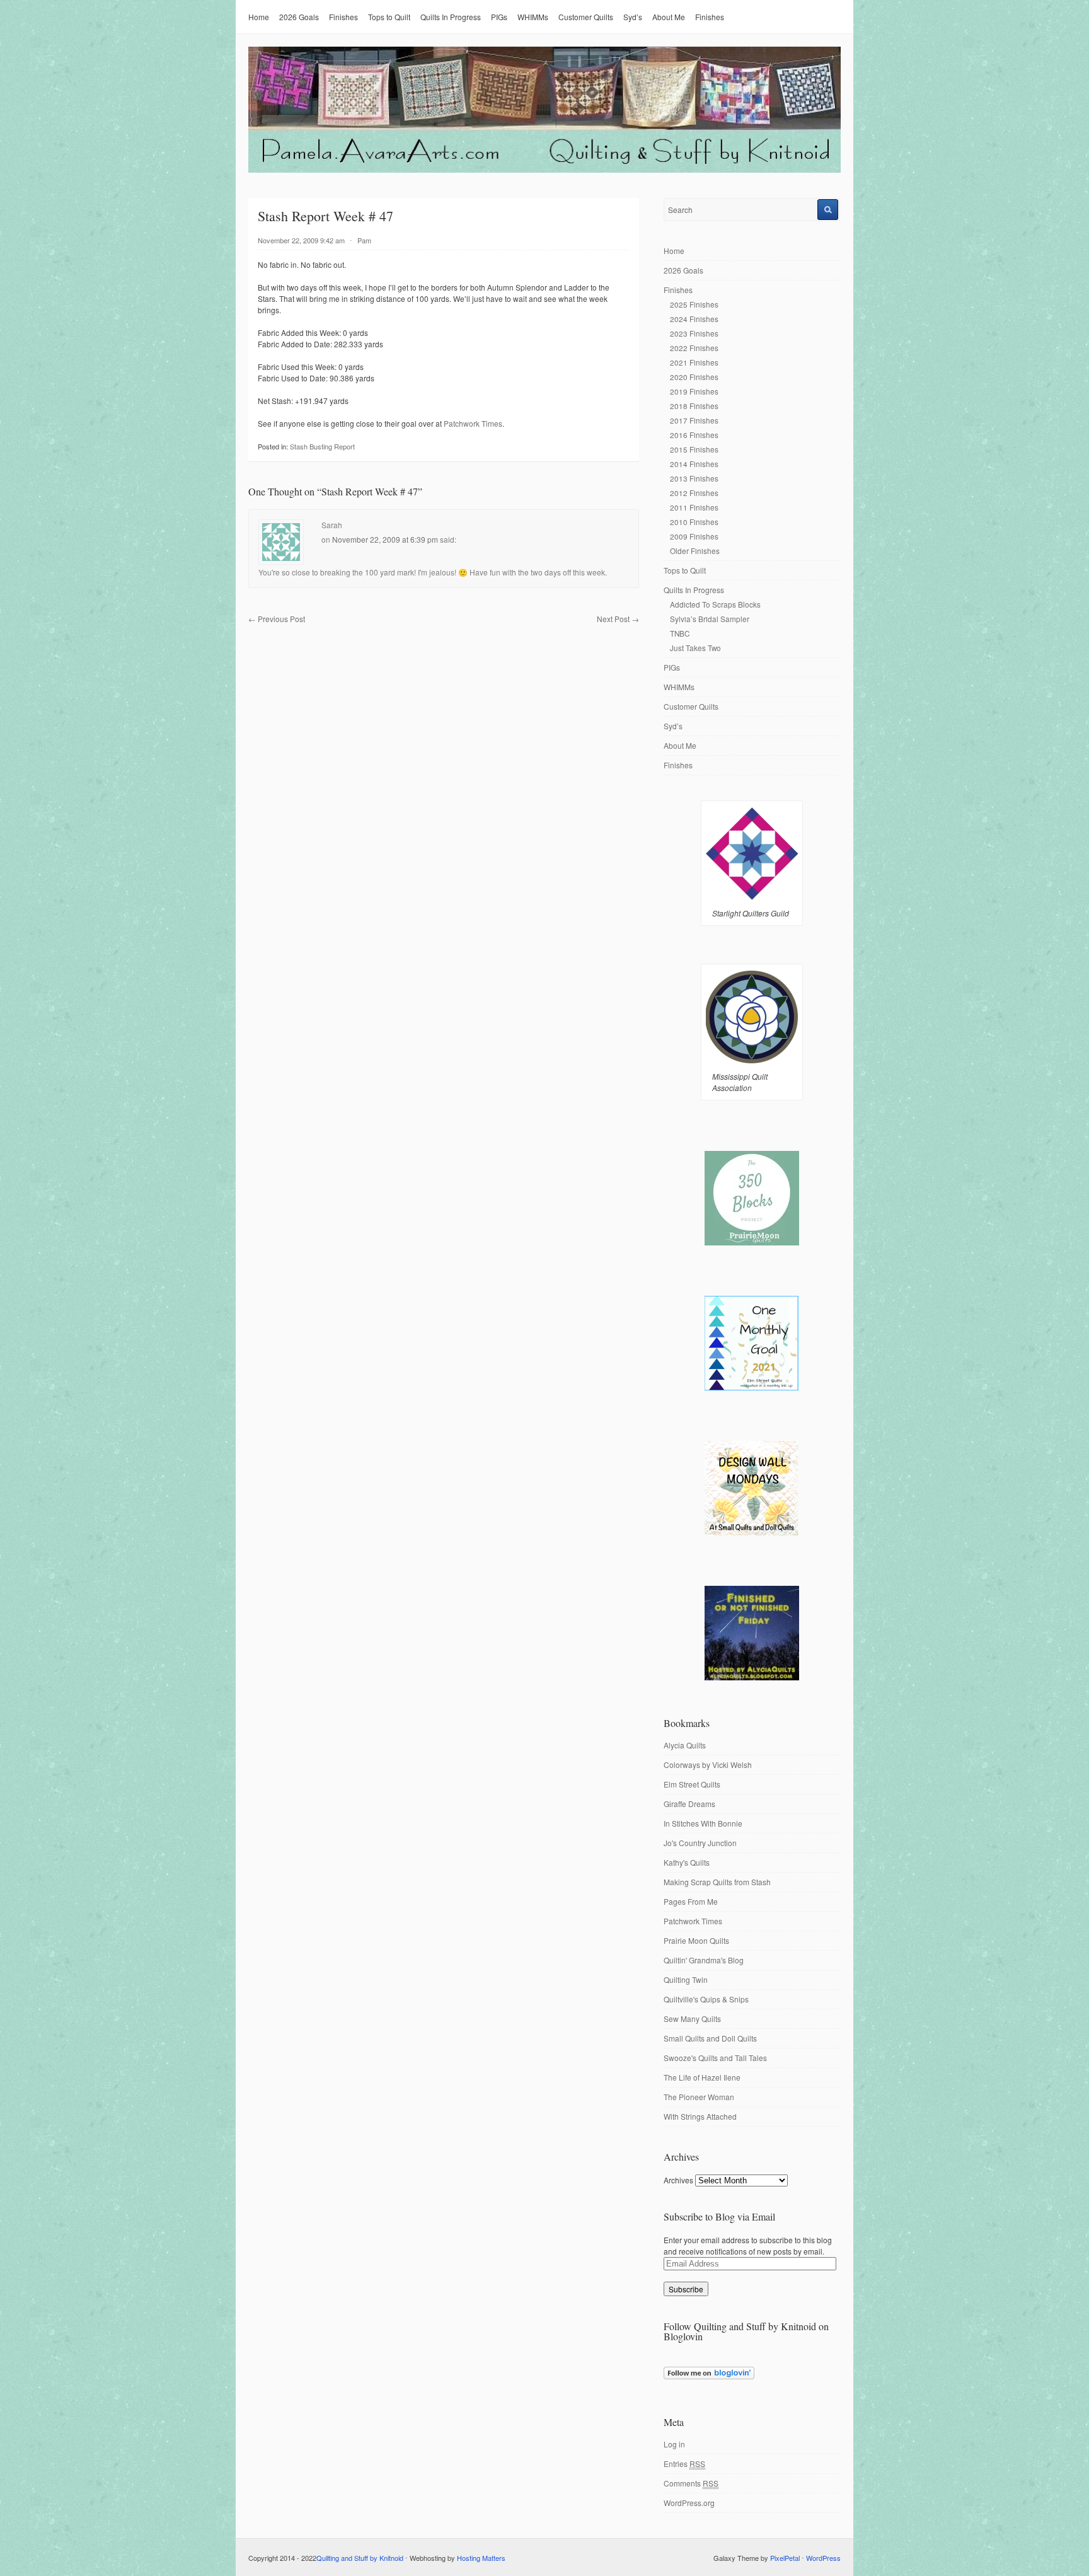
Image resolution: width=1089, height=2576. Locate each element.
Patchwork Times (473, 423)
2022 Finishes (694, 348)
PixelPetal (785, 2558)
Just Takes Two (695, 648)
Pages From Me (691, 1901)
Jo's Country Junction (700, 1843)
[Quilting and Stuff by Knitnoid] (544, 170)
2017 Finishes (694, 420)
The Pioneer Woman (699, 2097)
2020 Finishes (694, 377)
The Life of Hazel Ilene (702, 2077)
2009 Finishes (694, 536)
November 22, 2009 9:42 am (301, 240)
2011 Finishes (694, 507)
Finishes (343, 17)
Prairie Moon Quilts (696, 1940)
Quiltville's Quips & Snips (706, 1999)
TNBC (680, 633)
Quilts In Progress (451, 17)
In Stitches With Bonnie (703, 1823)
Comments (691, 2483)
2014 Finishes (694, 464)
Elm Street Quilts (692, 1784)
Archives (678, 2180)
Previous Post (277, 619)
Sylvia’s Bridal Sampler (710, 619)
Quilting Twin (686, 1979)
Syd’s (633, 17)
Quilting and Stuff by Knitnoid (360, 2558)
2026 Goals (299, 17)
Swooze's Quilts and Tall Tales (715, 2058)
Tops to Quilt (389, 17)
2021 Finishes (694, 362)
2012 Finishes (694, 493)
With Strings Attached (700, 2116)
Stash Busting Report (322, 446)
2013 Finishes (694, 478)
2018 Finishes (694, 406)
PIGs (499, 17)
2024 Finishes (694, 319)
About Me (669, 17)
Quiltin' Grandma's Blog (704, 1960)
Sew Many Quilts (692, 2019)
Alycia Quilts (685, 1745)
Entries (684, 2463)
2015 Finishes (694, 449)
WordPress (823, 2558)
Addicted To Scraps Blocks (715, 604)
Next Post (618, 619)
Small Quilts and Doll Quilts (710, 2038)
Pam (364, 240)
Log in (674, 2444)
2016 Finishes (694, 435)
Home (259, 17)
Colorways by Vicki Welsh (708, 1765)
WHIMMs (533, 17)
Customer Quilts (586, 17)
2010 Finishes (694, 522)
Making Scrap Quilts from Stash (717, 1882)
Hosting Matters (481, 2558)
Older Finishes (695, 551)
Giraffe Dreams (689, 1804)
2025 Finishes (694, 304)
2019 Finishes (694, 391)
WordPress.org (689, 2503)
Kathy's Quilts (687, 1862)
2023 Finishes (694, 333)
